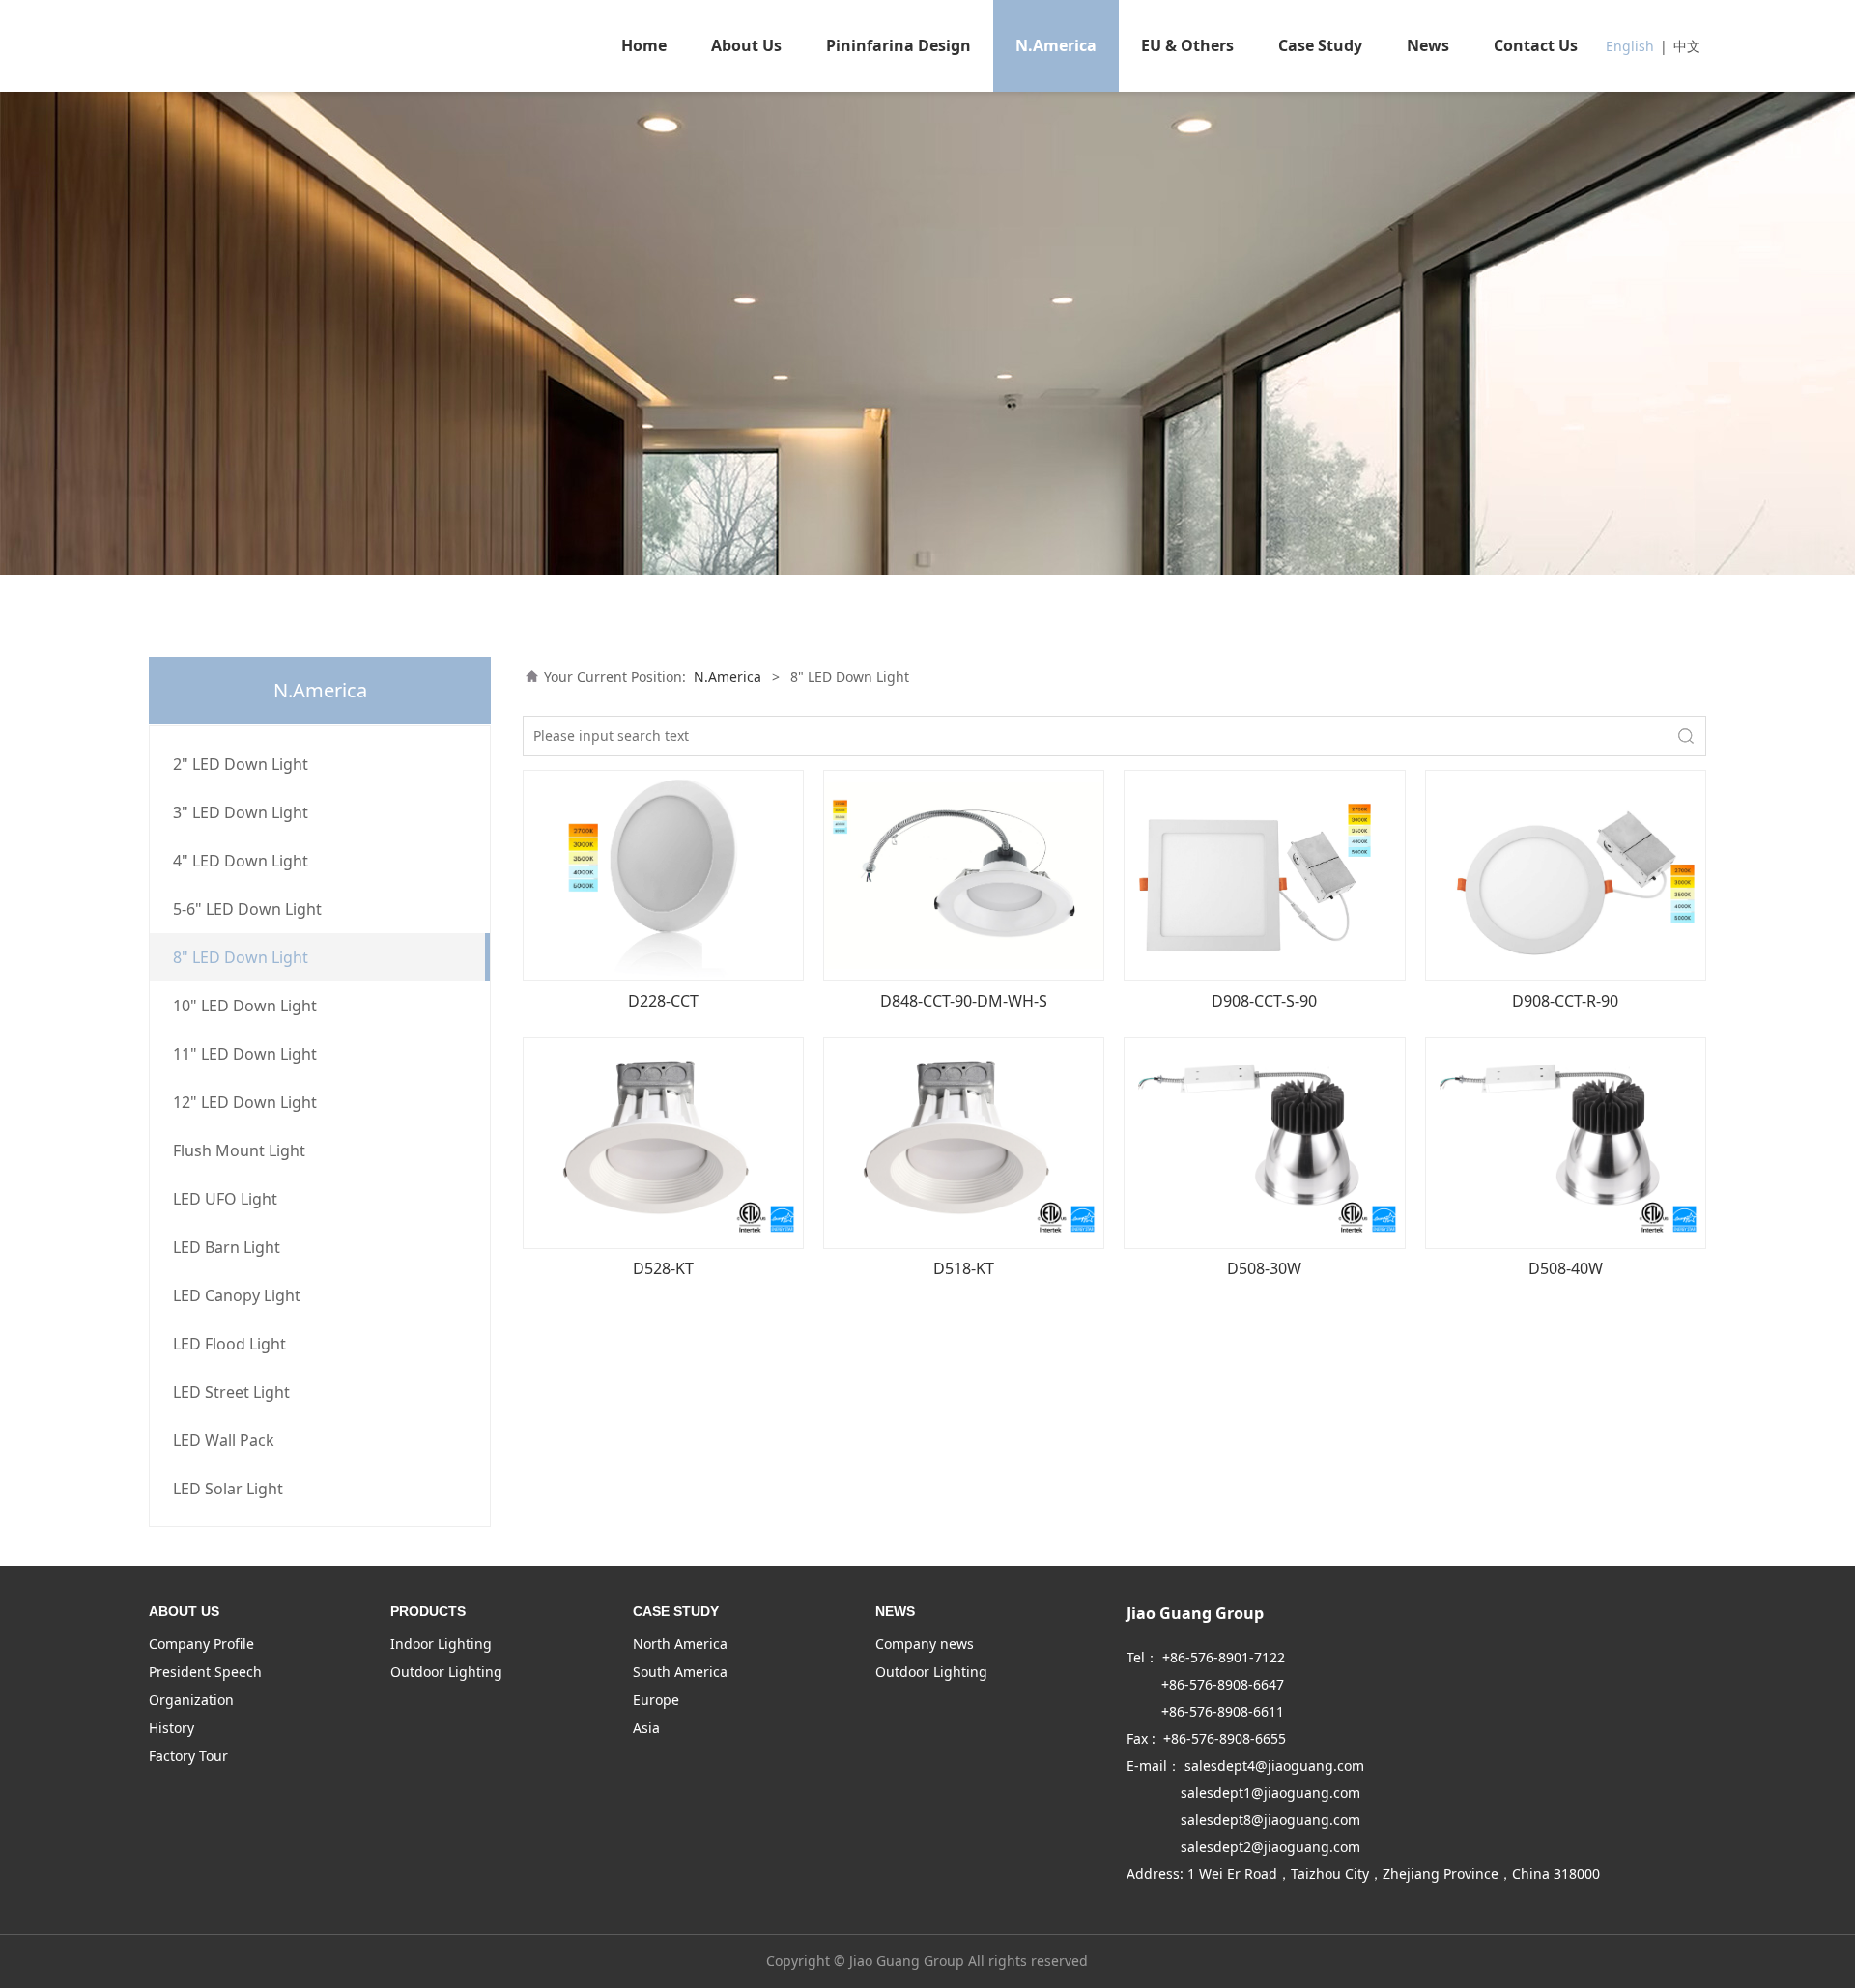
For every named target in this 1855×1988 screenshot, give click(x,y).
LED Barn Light (227, 1247)
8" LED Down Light (241, 957)
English (1630, 46)
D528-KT (663, 1268)
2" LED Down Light (241, 764)
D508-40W (1566, 1268)
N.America (1056, 45)
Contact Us (1536, 45)
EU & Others (1187, 45)
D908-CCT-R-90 (1565, 1001)
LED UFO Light (225, 1199)
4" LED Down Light (241, 861)
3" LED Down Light (241, 812)
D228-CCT (663, 1001)
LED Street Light (231, 1392)
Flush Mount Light (239, 1150)
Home (644, 45)
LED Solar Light (228, 1489)
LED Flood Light (229, 1344)
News (1428, 45)
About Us (746, 45)
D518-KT (964, 1268)
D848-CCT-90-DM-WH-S (964, 1001)
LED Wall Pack (224, 1440)
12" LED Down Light (245, 1102)
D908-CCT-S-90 (1264, 1001)
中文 (1687, 46)
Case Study (1320, 45)
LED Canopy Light (237, 1295)
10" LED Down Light (245, 1006)
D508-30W (1264, 1268)
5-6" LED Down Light (247, 909)
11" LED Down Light (245, 1054)
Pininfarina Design (899, 45)
